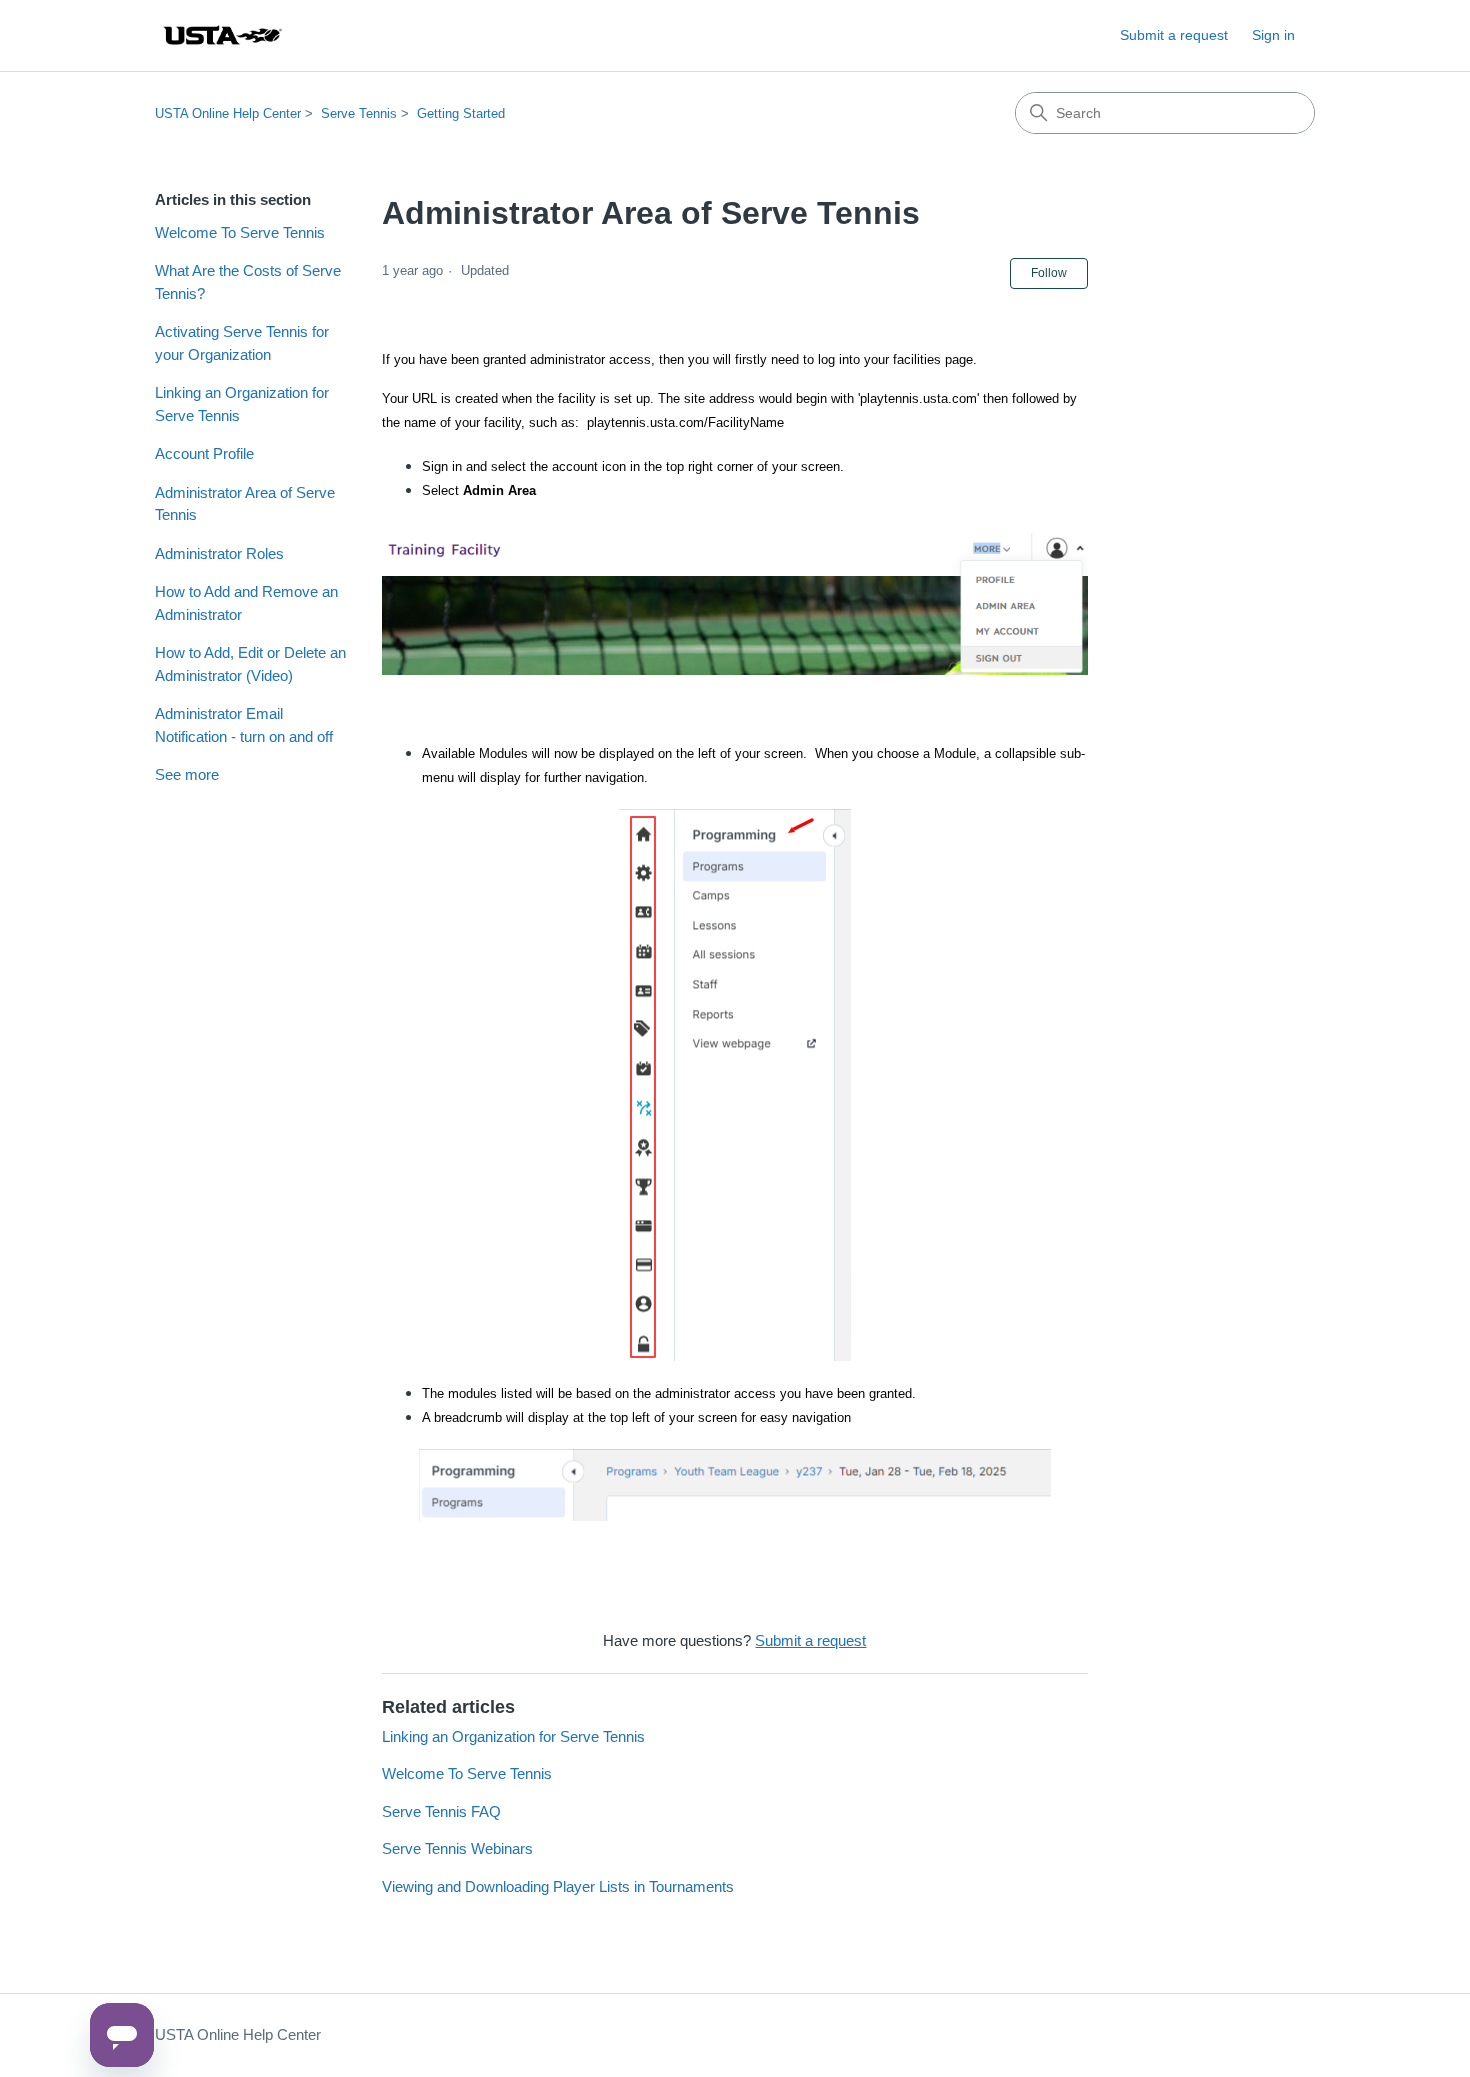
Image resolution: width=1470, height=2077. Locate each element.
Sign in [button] (1273, 35)
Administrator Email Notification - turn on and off (244, 725)
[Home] (222, 35)
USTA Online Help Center (228, 113)
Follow (1049, 273)
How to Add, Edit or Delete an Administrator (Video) (250, 664)
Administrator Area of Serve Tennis (245, 504)
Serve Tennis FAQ (441, 1811)
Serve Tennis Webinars (457, 1848)
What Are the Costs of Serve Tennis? (248, 282)
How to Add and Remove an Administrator (246, 603)
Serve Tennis (359, 113)
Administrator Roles (219, 553)
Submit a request (1174, 35)
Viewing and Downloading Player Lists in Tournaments (558, 1886)
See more (187, 774)
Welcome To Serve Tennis (240, 232)
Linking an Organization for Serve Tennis (242, 404)
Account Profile (204, 453)
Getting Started (461, 113)
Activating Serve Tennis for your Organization (242, 343)
